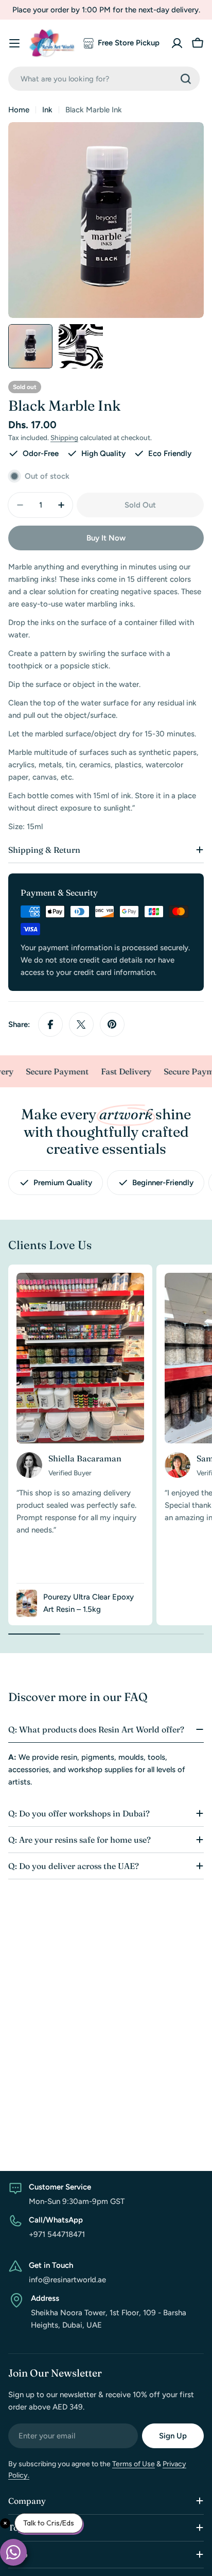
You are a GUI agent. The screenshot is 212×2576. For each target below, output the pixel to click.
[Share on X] (81, 1024)
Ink (47, 110)
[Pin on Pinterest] (112, 1024)
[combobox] (104, 79)
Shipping (64, 437)
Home (19, 110)
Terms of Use (134, 2464)
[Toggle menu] (14, 43)
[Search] (186, 79)
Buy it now (106, 538)
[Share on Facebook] (50, 1024)
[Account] (177, 43)
